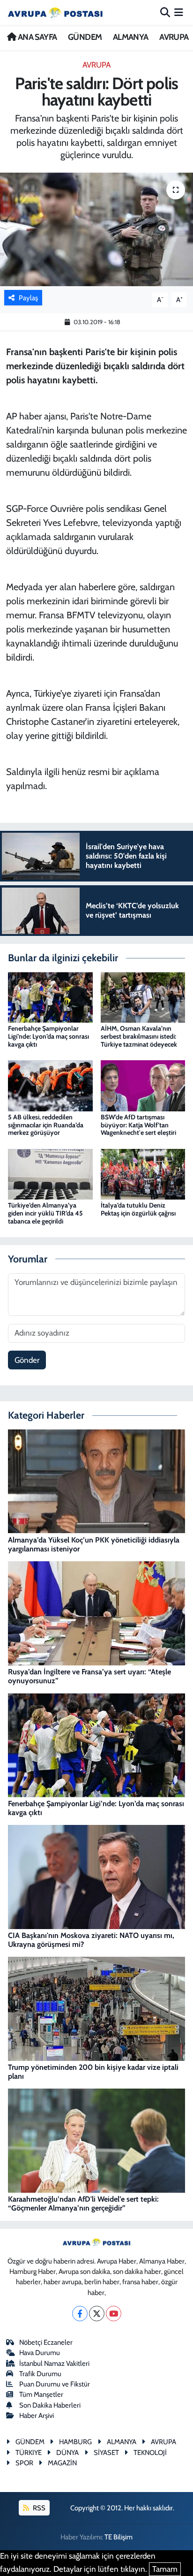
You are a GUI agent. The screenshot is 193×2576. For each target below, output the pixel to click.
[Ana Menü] (179, 12)
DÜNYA (67, 2453)
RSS (38, 2508)
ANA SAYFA (36, 37)
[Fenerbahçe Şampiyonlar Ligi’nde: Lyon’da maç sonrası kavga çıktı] (50, 996)
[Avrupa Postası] (55, 12)
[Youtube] (114, 2314)
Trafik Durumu (40, 2374)
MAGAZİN (62, 2463)
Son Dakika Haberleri (50, 2405)
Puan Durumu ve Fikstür (55, 2384)
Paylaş (28, 298)
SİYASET (106, 2453)
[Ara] (165, 12)
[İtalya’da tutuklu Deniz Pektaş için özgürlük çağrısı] (143, 1173)
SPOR (24, 2463)
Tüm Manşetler (41, 2394)
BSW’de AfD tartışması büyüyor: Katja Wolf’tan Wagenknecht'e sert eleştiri (138, 1125)
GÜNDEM (85, 37)
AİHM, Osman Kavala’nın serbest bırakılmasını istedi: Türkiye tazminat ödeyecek (139, 1036)
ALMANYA (131, 37)
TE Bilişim (119, 2537)
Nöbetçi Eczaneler (46, 2342)
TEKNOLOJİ (150, 2453)
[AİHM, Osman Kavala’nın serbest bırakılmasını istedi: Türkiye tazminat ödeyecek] (143, 996)
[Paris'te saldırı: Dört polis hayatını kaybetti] (96, 229)
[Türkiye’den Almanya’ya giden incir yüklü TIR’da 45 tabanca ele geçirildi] (50, 1173)
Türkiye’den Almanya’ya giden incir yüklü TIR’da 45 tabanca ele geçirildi (45, 1213)
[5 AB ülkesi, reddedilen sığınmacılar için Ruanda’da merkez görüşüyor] (50, 1085)
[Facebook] (80, 2314)
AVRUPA (174, 37)
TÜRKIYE (29, 2453)
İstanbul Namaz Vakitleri (54, 2363)
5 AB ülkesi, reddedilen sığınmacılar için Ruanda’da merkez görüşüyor (46, 1125)
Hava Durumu (40, 2353)
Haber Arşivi (37, 2416)
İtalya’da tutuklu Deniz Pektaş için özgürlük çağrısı (138, 1209)
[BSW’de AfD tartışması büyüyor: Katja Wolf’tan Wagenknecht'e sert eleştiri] (143, 1085)
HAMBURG (75, 2442)
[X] (97, 2314)
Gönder (27, 1360)
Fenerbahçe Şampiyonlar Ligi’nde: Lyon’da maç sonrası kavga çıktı (48, 1036)
